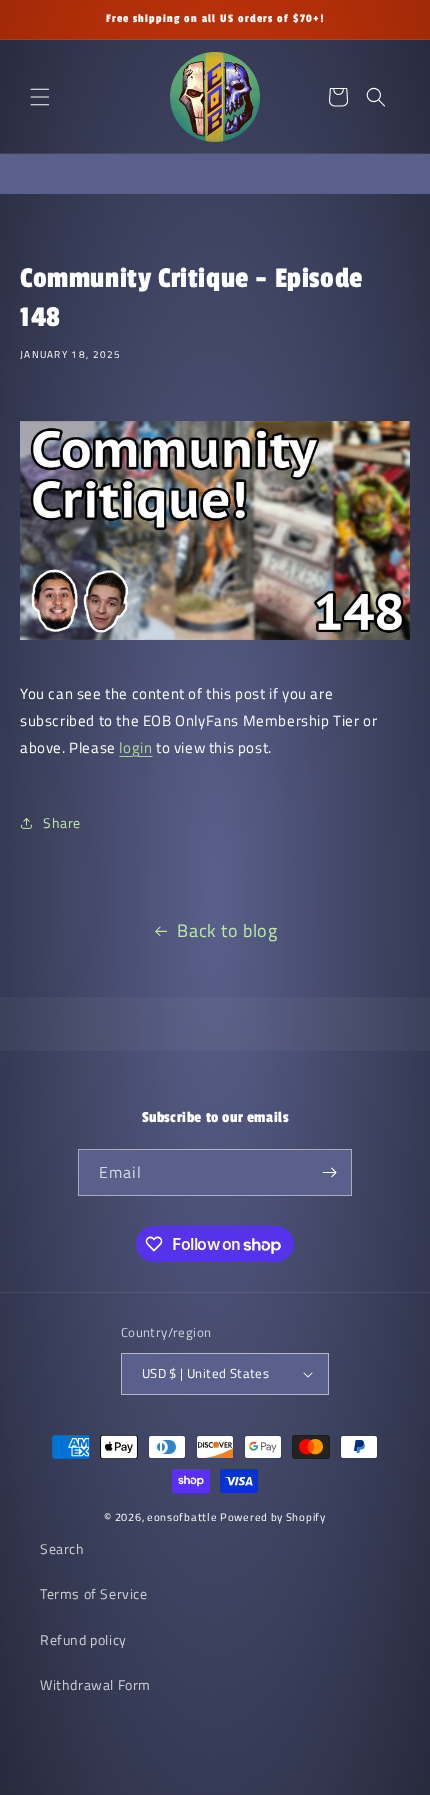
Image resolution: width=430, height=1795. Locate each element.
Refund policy (83, 1639)
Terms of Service (94, 1593)
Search (62, 1548)
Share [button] (62, 822)
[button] (40, 97)
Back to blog (227, 930)
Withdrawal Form (95, 1684)
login (135, 747)
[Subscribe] (329, 1172)
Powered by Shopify (273, 1517)
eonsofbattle (182, 1517)
